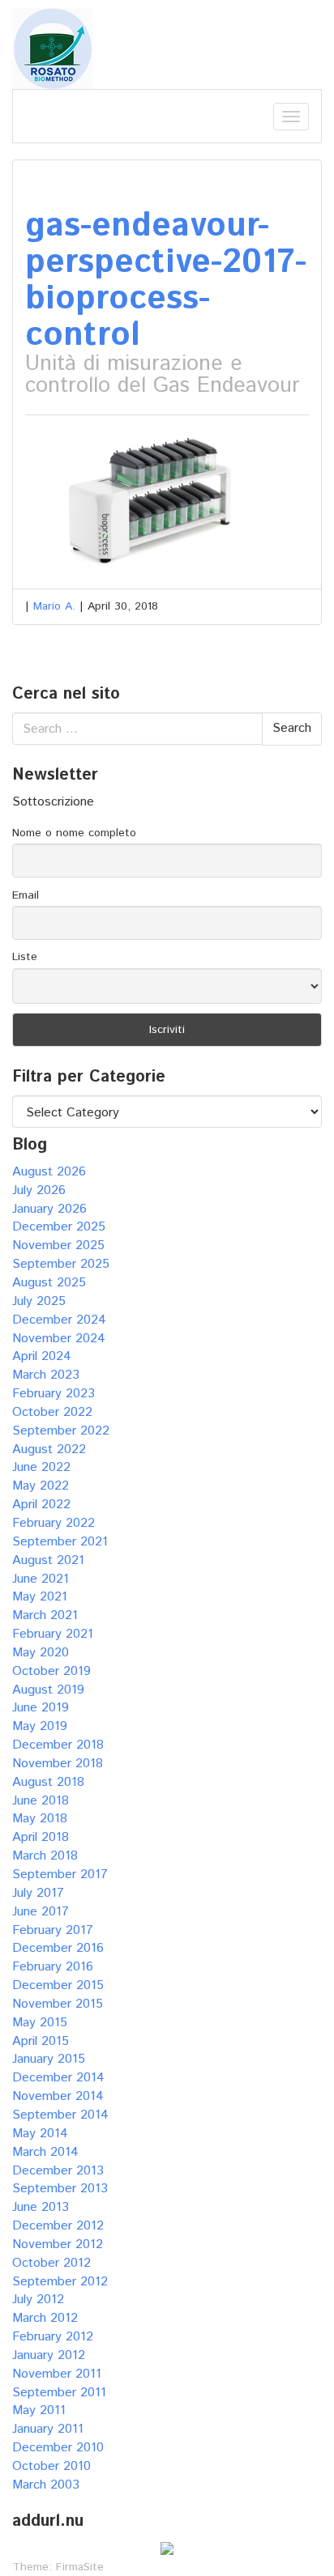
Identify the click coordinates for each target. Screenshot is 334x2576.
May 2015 (40, 2023)
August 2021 (48, 1560)
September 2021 (60, 1542)
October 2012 (51, 2263)
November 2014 (58, 2096)
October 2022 (52, 1412)
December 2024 (59, 1320)
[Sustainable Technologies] (53, 48)
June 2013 (41, 2207)
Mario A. (54, 606)
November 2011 (57, 2374)
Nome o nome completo (74, 833)
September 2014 (60, 2115)
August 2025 (49, 1283)
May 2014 (40, 2134)
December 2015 (58, 1985)
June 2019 (41, 1708)
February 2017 (53, 1930)
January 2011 (48, 2429)
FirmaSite (80, 2567)
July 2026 (39, 1190)
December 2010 (58, 2448)
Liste (25, 957)
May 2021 (40, 1597)
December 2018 (58, 1745)
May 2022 (41, 1486)
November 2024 (59, 1339)
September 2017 (60, 1875)
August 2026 (49, 1172)
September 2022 (61, 1431)
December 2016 (58, 1948)
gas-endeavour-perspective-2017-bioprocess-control (166, 281)
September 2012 (60, 2282)
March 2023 (46, 1375)
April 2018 (41, 1837)
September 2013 (60, 2189)
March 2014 (45, 2152)
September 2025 (61, 1264)
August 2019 (48, 1690)
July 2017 (38, 1893)
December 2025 (59, 1227)
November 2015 (58, 2004)
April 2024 (42, 1356)
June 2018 (41, 1801)
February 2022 (54, 1523)
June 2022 (41, 1467)
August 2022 (49, 1450)
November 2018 (58, 1764)
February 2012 (53, 2337)
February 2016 (53, 1967)
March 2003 (46, 2485)
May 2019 (40, 1726)
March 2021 (45, 1615)
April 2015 (41, 2041)
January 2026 (49, 1209)
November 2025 (58, 1245)
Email (26, 895)
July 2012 (38, 2300)
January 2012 (49, 2355)
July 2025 (39, 1301)
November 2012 (58, 2244)
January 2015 (49, 2059)
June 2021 (41, 1579)
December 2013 (58, 2171)
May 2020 (41, 1653)
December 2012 (58, 2226)
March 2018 (45, 1856)
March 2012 (45, 2318)
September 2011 (59, 2393)
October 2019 (51, 1671)
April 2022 (41, 1505)
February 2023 (54, 1394)
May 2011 (39, 2410)
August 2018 (48, 1782)
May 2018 (40, 1819)
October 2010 (51, 2466)
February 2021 (53, 1634)
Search (292, 728)
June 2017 (41, 1912)
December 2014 (58, 2078)
